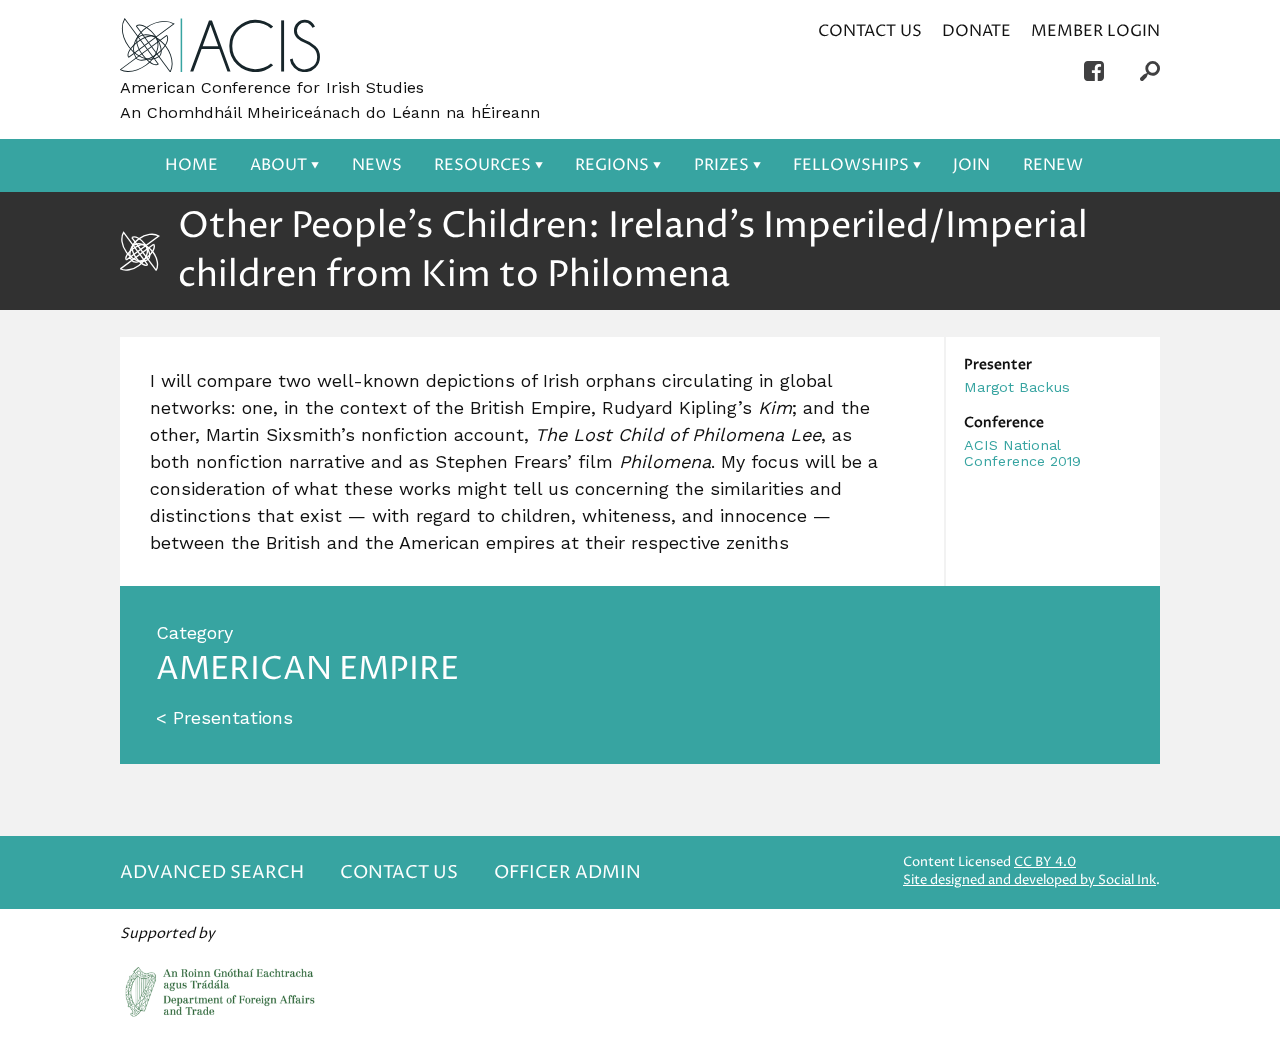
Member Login (1095, 31)
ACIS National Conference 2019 (1022, 453)
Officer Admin (567, 872)
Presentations (233, 717)
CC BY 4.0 (1045, 862)
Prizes (721, 165)
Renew (1053, 165)
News (377, 165)
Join (971, 165)
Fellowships (851, 165)
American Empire (307, 669)
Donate (976, 31)
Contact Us (870, 31)
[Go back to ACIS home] (220, 47)
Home (191, 165)
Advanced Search (212, 872)
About (278, 165)
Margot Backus (1017, 387)
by (1029, 880)
